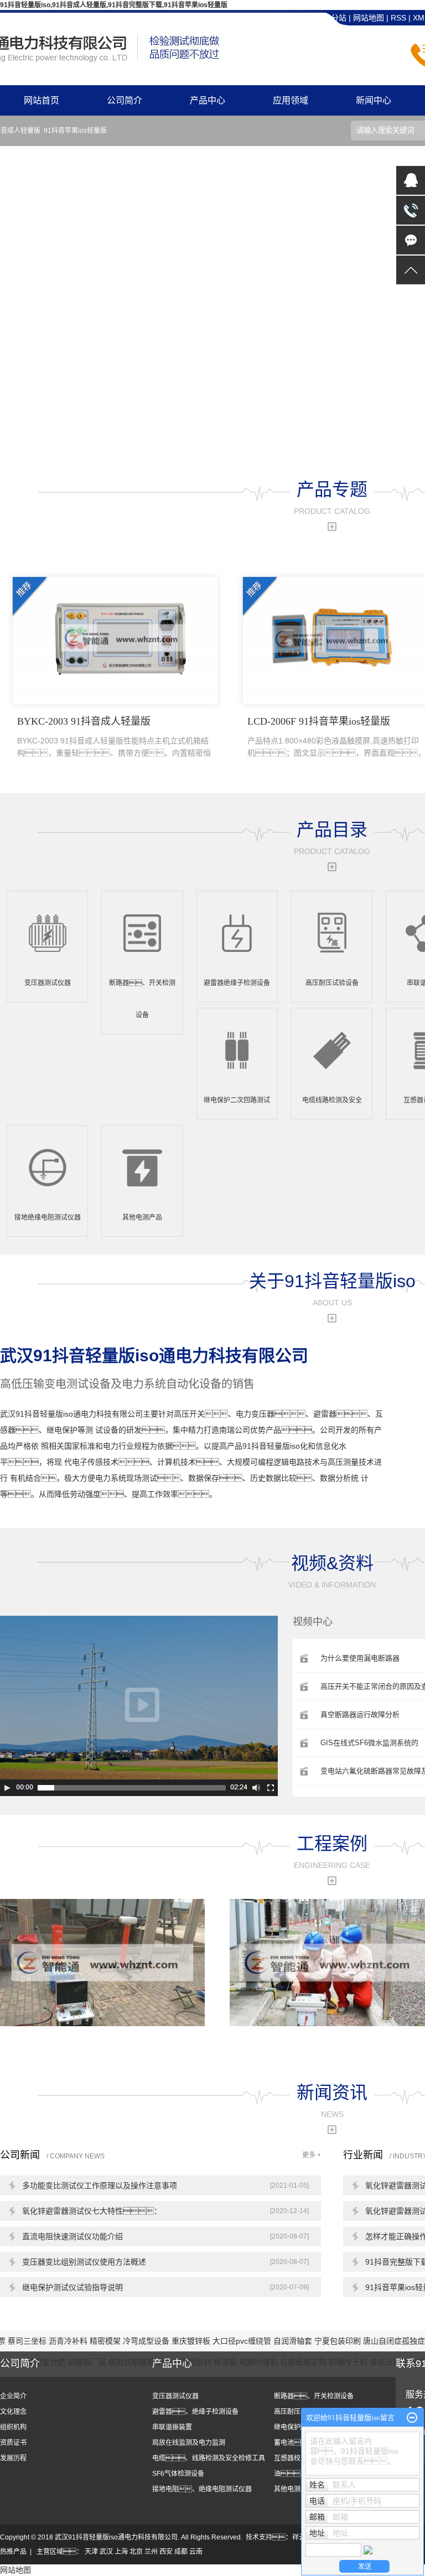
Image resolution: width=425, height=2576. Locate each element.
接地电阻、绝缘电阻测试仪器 (202, 2489)
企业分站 (331, 18)
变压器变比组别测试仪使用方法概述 (84, 2262)
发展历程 (13, 2458)
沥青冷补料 (69, 2341)
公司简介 (125, 100)
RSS (398, 18)
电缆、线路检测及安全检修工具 (209, 2458)
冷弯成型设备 (147, 2341)
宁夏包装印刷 (339, 2341)
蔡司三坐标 (28, 2341)
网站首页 (42, 100)
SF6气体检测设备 (178, 2474)
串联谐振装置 (172, 2427)
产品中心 (208, 100)
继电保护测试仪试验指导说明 (72, 2287)
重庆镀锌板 (192, 2341)
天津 (91, 2552)
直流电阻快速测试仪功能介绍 (72, 2236)
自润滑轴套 (294, 2341)
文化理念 (13, 2412)
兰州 (151, 2552)
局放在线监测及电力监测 (189, 2443)
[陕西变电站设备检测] (102, 1962)
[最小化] (412, 2418)
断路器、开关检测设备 (314, 2396)
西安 (166, 2552)
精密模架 (106, 2341)
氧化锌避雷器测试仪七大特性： (92, 2211)
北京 (136, 2552)
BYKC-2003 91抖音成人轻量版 (114, 737)
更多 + (312, 2155)
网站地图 (370, 18)
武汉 (106, 2552)
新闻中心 (374, 100)
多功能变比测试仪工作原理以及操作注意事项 (100, 2185)
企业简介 (13, 2396)
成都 (181, 2552)
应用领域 (291, 100)
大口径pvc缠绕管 (243, 2341)
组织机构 (13, 2427)
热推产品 (13, 2552)
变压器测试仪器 (175, 2396)
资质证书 (13, 2443)
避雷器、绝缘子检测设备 (195, 2412)
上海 (121, 2552)
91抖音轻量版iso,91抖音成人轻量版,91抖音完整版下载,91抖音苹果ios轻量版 (114, 5)
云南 (196, 2552)
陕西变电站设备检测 (49, 2031)
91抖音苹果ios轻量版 (75, 131)
